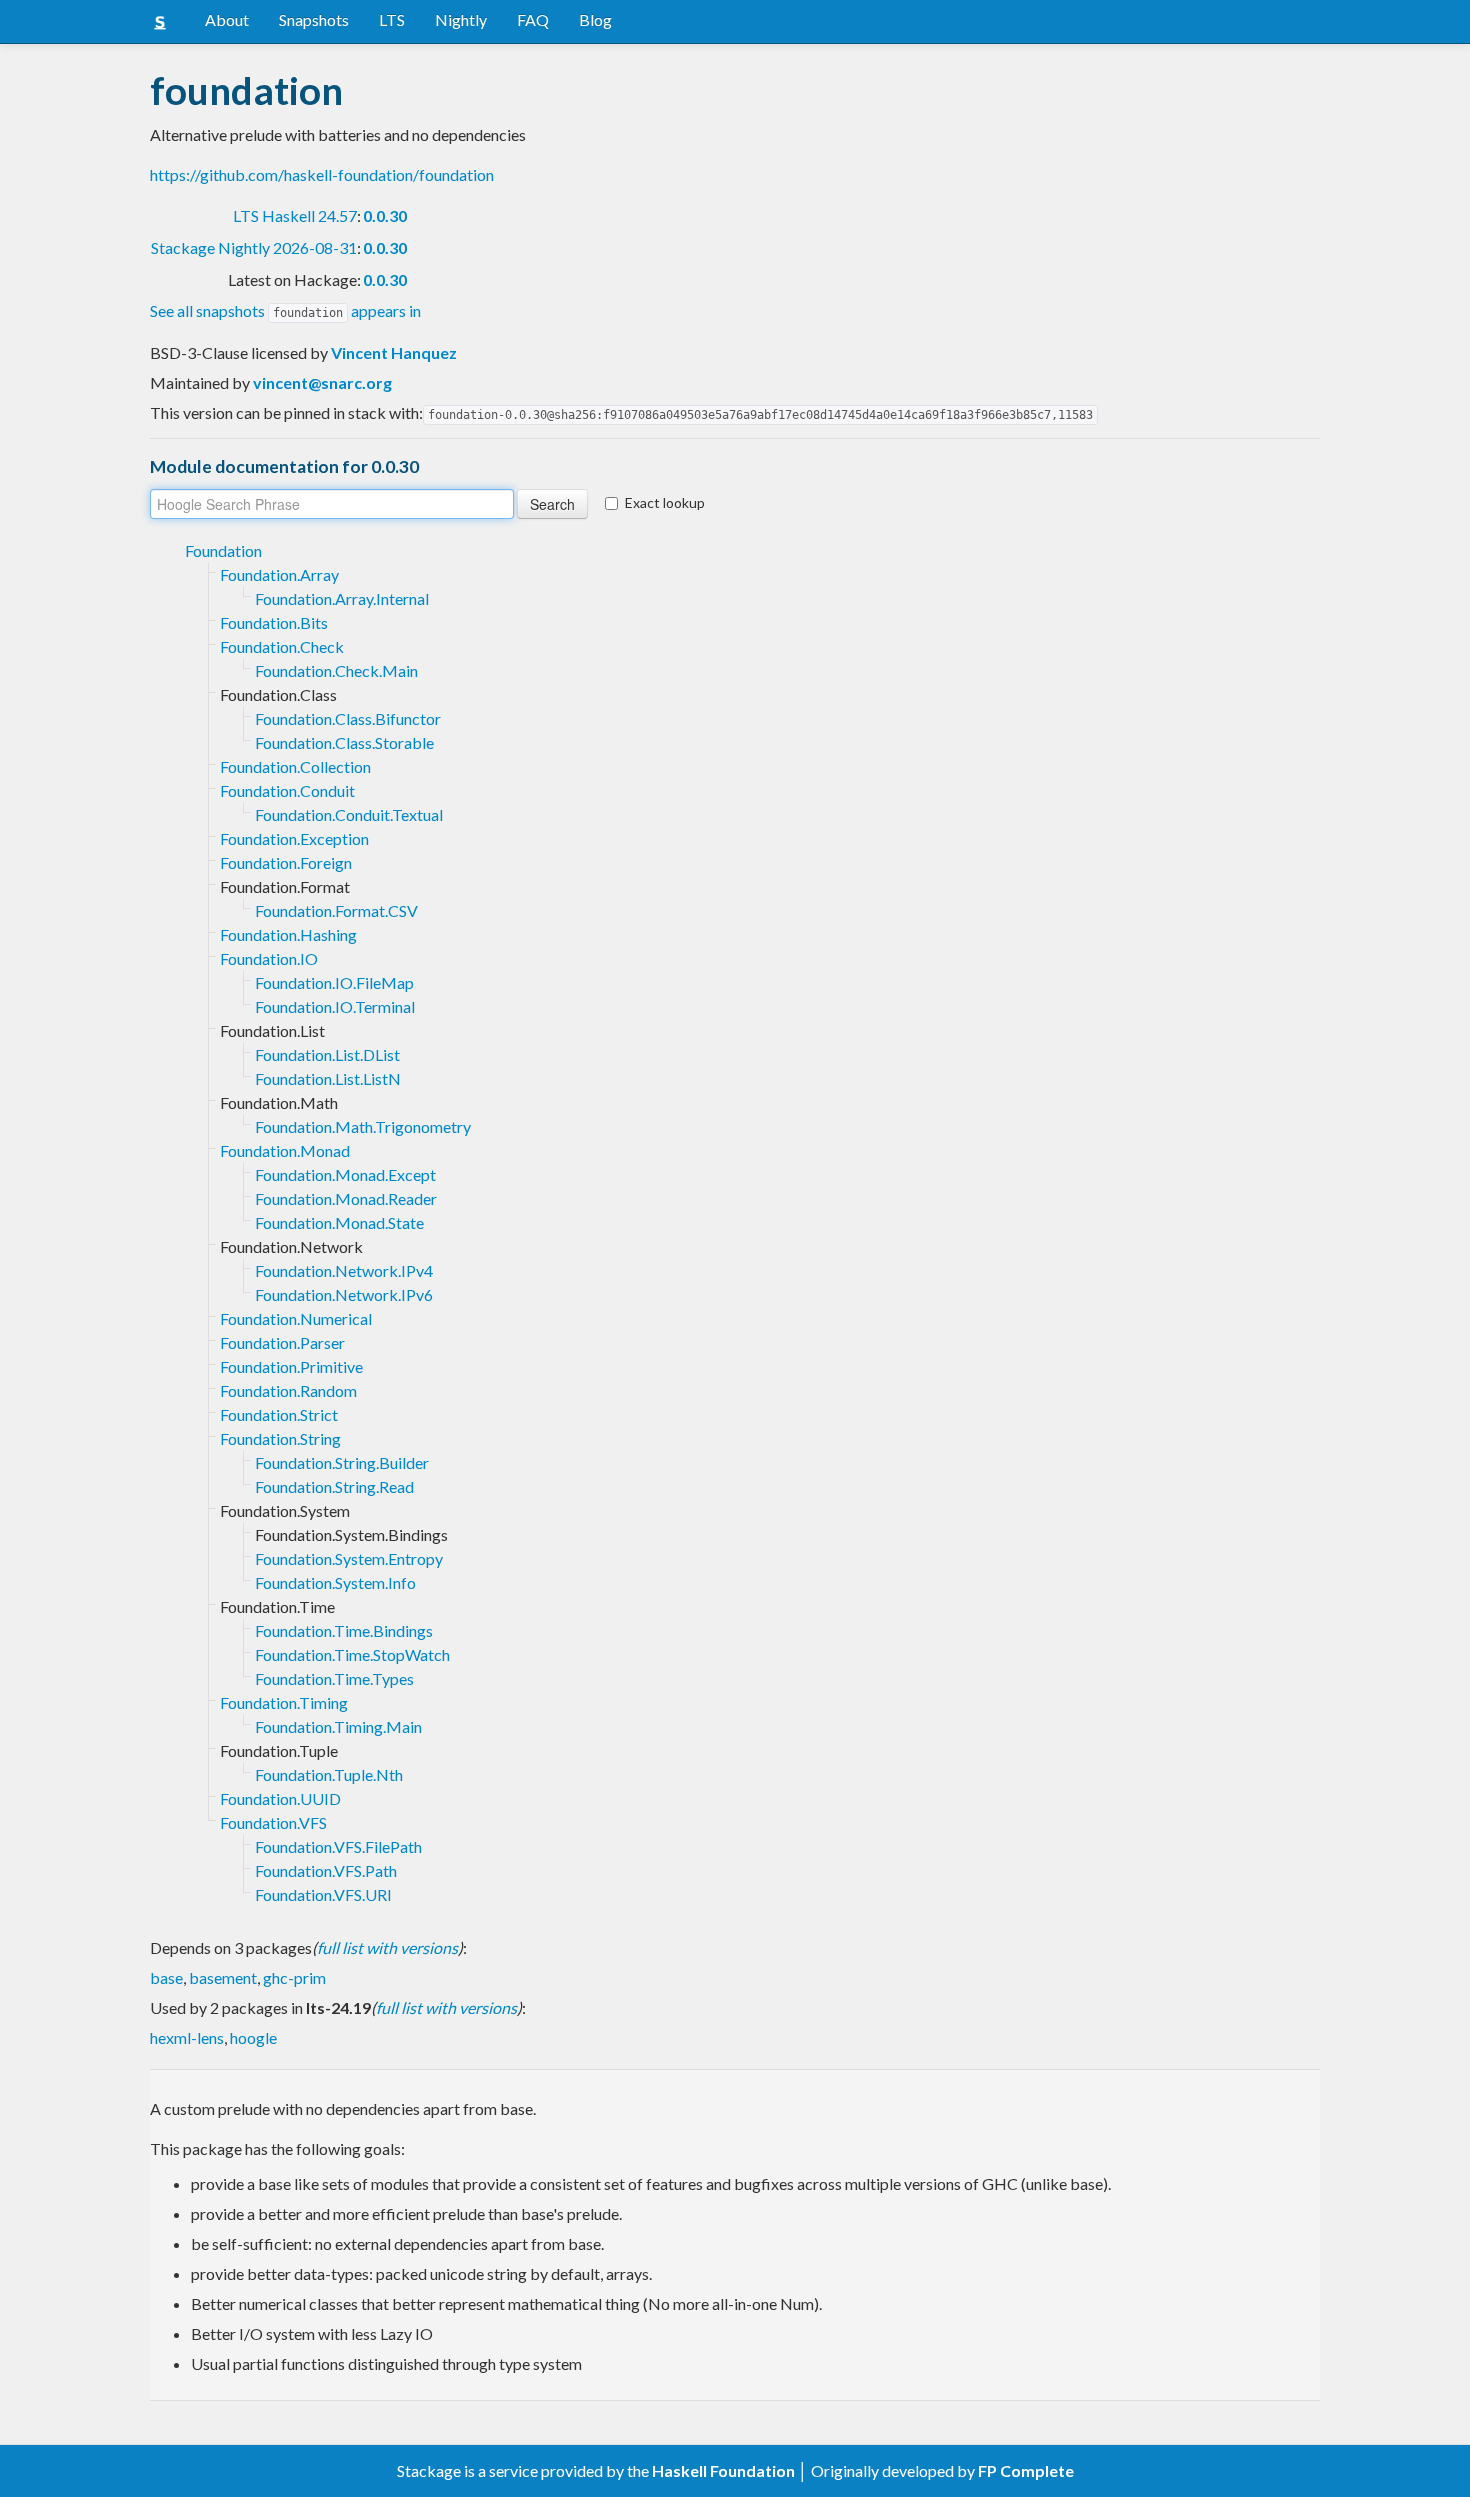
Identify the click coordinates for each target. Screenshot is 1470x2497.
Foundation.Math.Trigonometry (363, 1126)
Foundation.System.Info (335, 1582)
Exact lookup (665, 502)
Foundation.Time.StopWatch (352, 1654)
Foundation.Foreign (286, 862)
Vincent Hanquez (394, 352)
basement (223, 1977)
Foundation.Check (282, 646)
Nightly (461, 19)
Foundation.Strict (279, 1414)
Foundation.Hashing (288, 934)
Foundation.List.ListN (328, 1078)
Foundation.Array (279, 574)
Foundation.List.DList (327, 1054)
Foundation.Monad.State (339, 1222)
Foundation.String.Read (334, 1486)
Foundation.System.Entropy (349, 1558)
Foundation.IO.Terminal (335, 1006)
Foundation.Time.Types (334, 1678)
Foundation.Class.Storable (344, 742)
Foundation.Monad (285, 1150)
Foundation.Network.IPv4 (344, 1270)
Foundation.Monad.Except (345, 1174)
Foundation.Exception (294, 838)
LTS (392, 19)
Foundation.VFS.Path (326, 1870)
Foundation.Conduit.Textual (349, 814)
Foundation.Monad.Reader (346, 1198)
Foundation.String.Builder (342, 1462)
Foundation (223, 550)
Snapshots (314, 19)
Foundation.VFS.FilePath (338, 1846)
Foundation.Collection (295, 766)
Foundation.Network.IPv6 (344, 1294)
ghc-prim (294, 1977)
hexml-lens (187, 2037)
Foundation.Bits (274, 622)
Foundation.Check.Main (336, 670)
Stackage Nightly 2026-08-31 (254, 247)
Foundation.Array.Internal (342, 598)
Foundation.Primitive (291, 1366)
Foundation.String (280, 1438)
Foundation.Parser (282, 1342)
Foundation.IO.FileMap (334, 982)
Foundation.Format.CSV (336, 910)
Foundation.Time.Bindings (344, 1630)
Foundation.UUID (280, 1798)
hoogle (253, 2037)
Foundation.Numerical (296, 1318)
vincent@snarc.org (322, 382)
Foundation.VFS (273, 1822)
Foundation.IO (269, 958)
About (227, 19)
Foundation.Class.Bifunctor (348, 718)
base (166, 1977)
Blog (595, 19)
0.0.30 (385, 215)
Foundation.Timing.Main (338, 1726)
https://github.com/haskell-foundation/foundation (322, 174)
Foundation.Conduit (287, 790)
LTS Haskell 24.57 (295, 215)
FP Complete (1026, 2470)
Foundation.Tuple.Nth (329, 1774)
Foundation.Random (288, 1390)
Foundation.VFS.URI (323, 1894)
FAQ (533, 19)
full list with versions (387, 1947)
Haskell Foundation (723, 2470)
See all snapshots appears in (285, 310)
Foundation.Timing (284, 1702)
